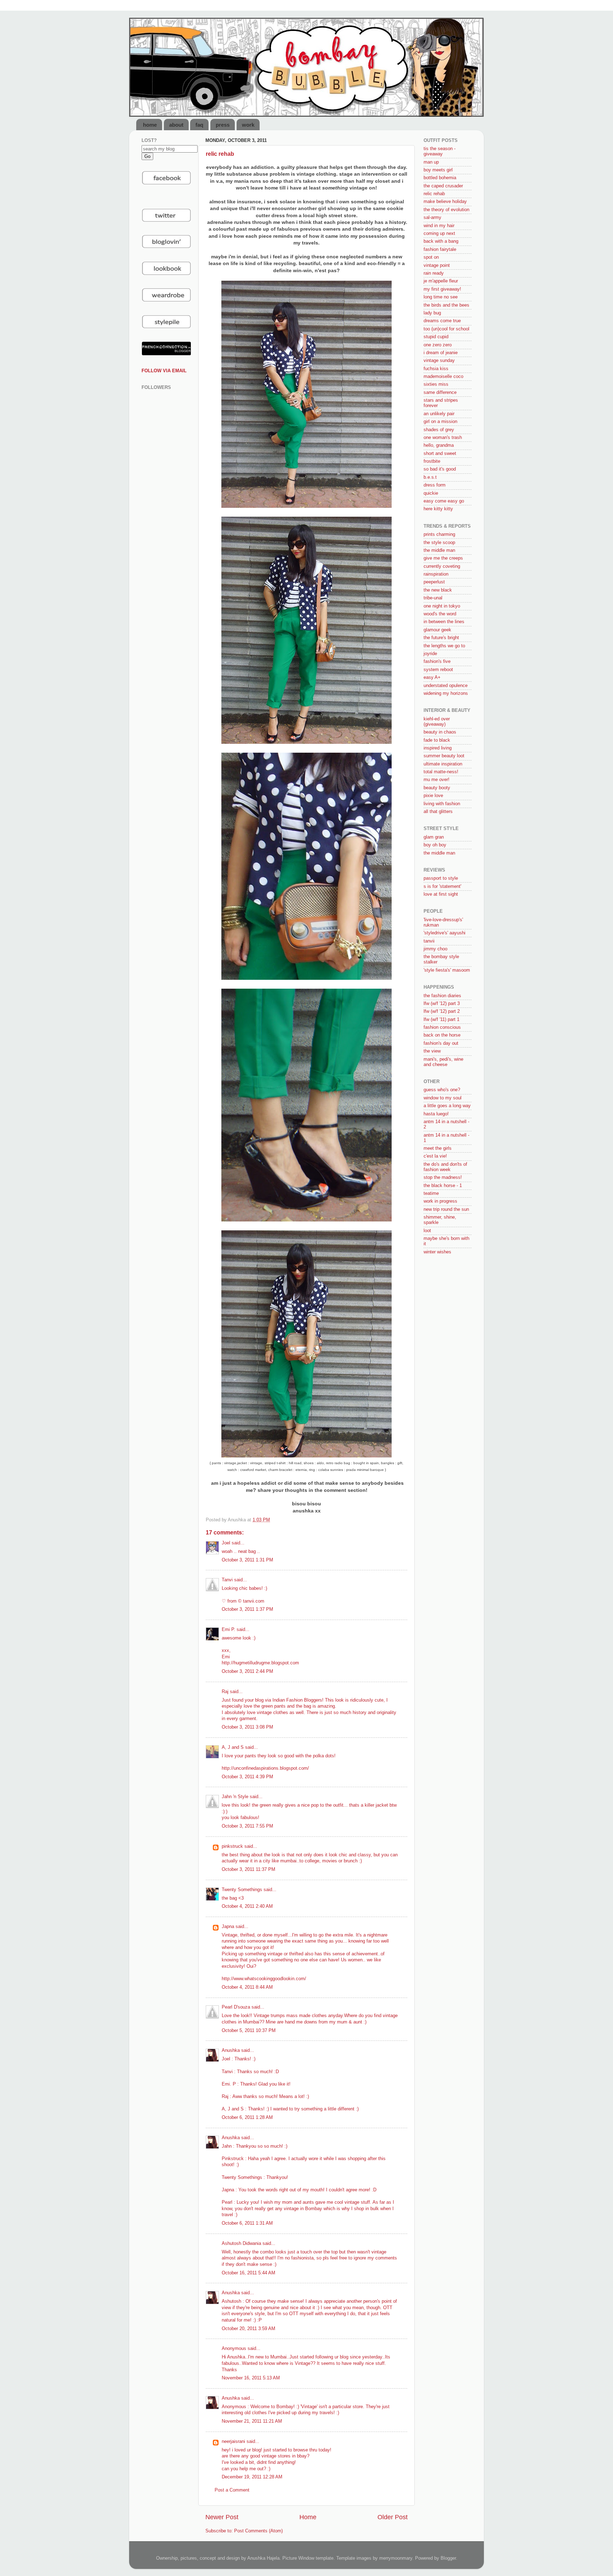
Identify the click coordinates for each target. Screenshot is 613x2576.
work (248, 125)
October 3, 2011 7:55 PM (247, 1826)
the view (432, 1051)
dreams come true (442, 321)
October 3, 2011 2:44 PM (247, 1671)
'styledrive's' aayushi (444, 933)
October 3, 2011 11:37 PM (248, 1869)
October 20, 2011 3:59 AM (248, 2329)
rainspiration (436, 574)
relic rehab (434, 194)
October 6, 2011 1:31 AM (247, 2223)
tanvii (429, 941)
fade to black (437, 740)
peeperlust (434, 582)
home (150, 125)
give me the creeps (443, 558)
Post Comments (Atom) (258, 2531)
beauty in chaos (440, 732)
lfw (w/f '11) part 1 (441, 1020)
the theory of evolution (446, 210)
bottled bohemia (440, 178)
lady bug (432, 313)
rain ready (434, 273)
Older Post (393, 2517)
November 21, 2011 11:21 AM (252, 2421)
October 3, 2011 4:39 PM (247, 1777)
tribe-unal (433, 598)
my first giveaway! (442, 289)
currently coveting (442, 566)
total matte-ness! (441, 772)
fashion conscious (442, 1027)
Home (308, 2517)
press (223, 125)
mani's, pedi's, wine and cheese (443, 1062)
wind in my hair (439, 226)
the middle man (439, 550)
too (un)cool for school (446, 329)
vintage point (437, 265)
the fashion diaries (442, 996)
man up (431, 162)
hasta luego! (436, 1114)
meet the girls (438, 1148)
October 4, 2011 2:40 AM (247, 1906)
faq (199, 125)
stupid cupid (436, 337)
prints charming (439, 534)
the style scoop (439, 543)
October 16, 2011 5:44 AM (248, 2273)
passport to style (441, 878)
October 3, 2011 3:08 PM (247, 1727)
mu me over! (437, 780)
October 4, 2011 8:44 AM (247, 1987)
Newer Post (222, 2517)
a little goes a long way (447, 1106)
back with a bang (441, 241)
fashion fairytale (440, 249)
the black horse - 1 (443, 1186)
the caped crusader (443, 186)
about (176, 125)
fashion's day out (441, 1043)
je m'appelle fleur (441, 281)
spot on (431, 257)
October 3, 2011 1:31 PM (247, 1560)
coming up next (439, 234)
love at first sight (441, 894)
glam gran (434, 837)
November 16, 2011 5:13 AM (251, 2378)
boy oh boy (435, 845)
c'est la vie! (435, 1156)
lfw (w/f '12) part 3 (442, 1004)
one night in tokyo (442, 606)
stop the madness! (443, 1177)
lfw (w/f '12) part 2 (442, 1011)
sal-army (432, 218)
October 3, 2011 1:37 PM (247, 1609)
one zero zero (438, 345)
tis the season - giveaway (440, 151)
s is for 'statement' (442, 886)
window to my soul (443, 1098)
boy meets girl (438, 170)
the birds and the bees (446, 305)
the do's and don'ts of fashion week (445, 1167)
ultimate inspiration (443, 764)
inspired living (438, 748)
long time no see (441, 297)
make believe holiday (445, 202)
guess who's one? (442, 1090)
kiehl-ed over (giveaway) (437, 722)
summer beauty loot (444, 756)
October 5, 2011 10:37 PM (249, 2031)
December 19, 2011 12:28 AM (252, 2477)
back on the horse (442, 1035)
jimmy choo (435, 949)
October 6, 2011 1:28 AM (247, 2118)
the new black (438, 590)
